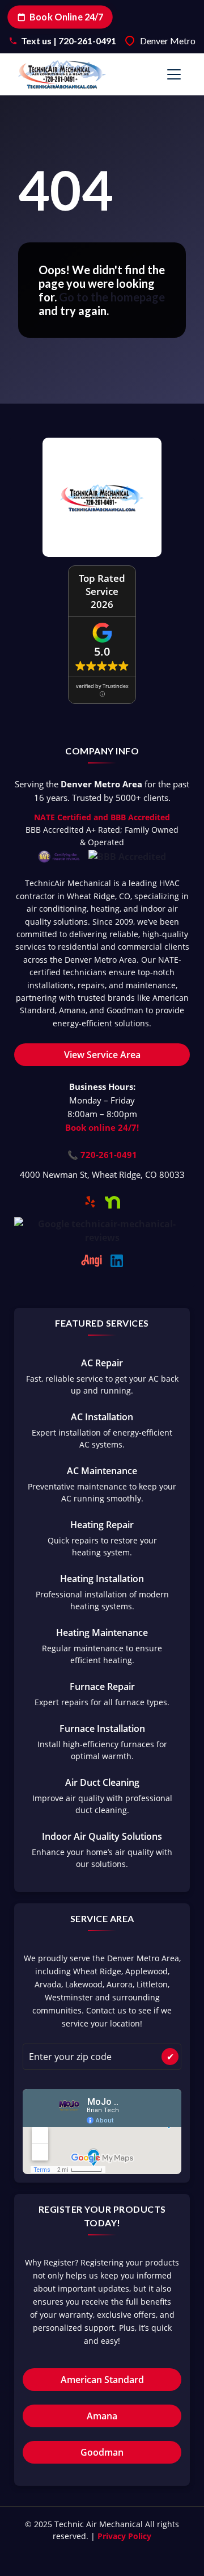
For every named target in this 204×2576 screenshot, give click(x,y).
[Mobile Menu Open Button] (174, 74)
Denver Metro (168, 41)
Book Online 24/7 (66, 17)
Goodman (102, 2452)
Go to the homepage (112, 297)
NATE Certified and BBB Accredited (102, 817)
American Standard (102, 2380)
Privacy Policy (124, 2536)
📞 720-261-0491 (102, 1155)
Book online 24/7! (102, 1127)
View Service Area (102, 1055)
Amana (102, 2416)
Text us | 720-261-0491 (69, 41)
